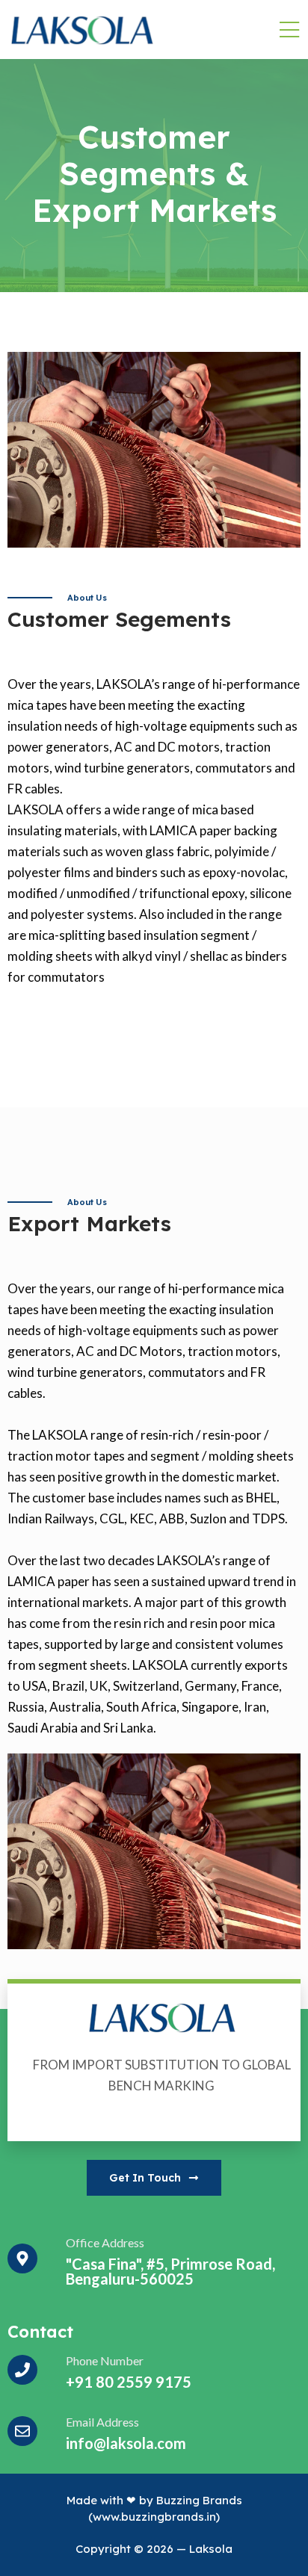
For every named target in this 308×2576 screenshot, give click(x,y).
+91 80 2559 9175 (129, 2382)
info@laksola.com (126, 2443)
